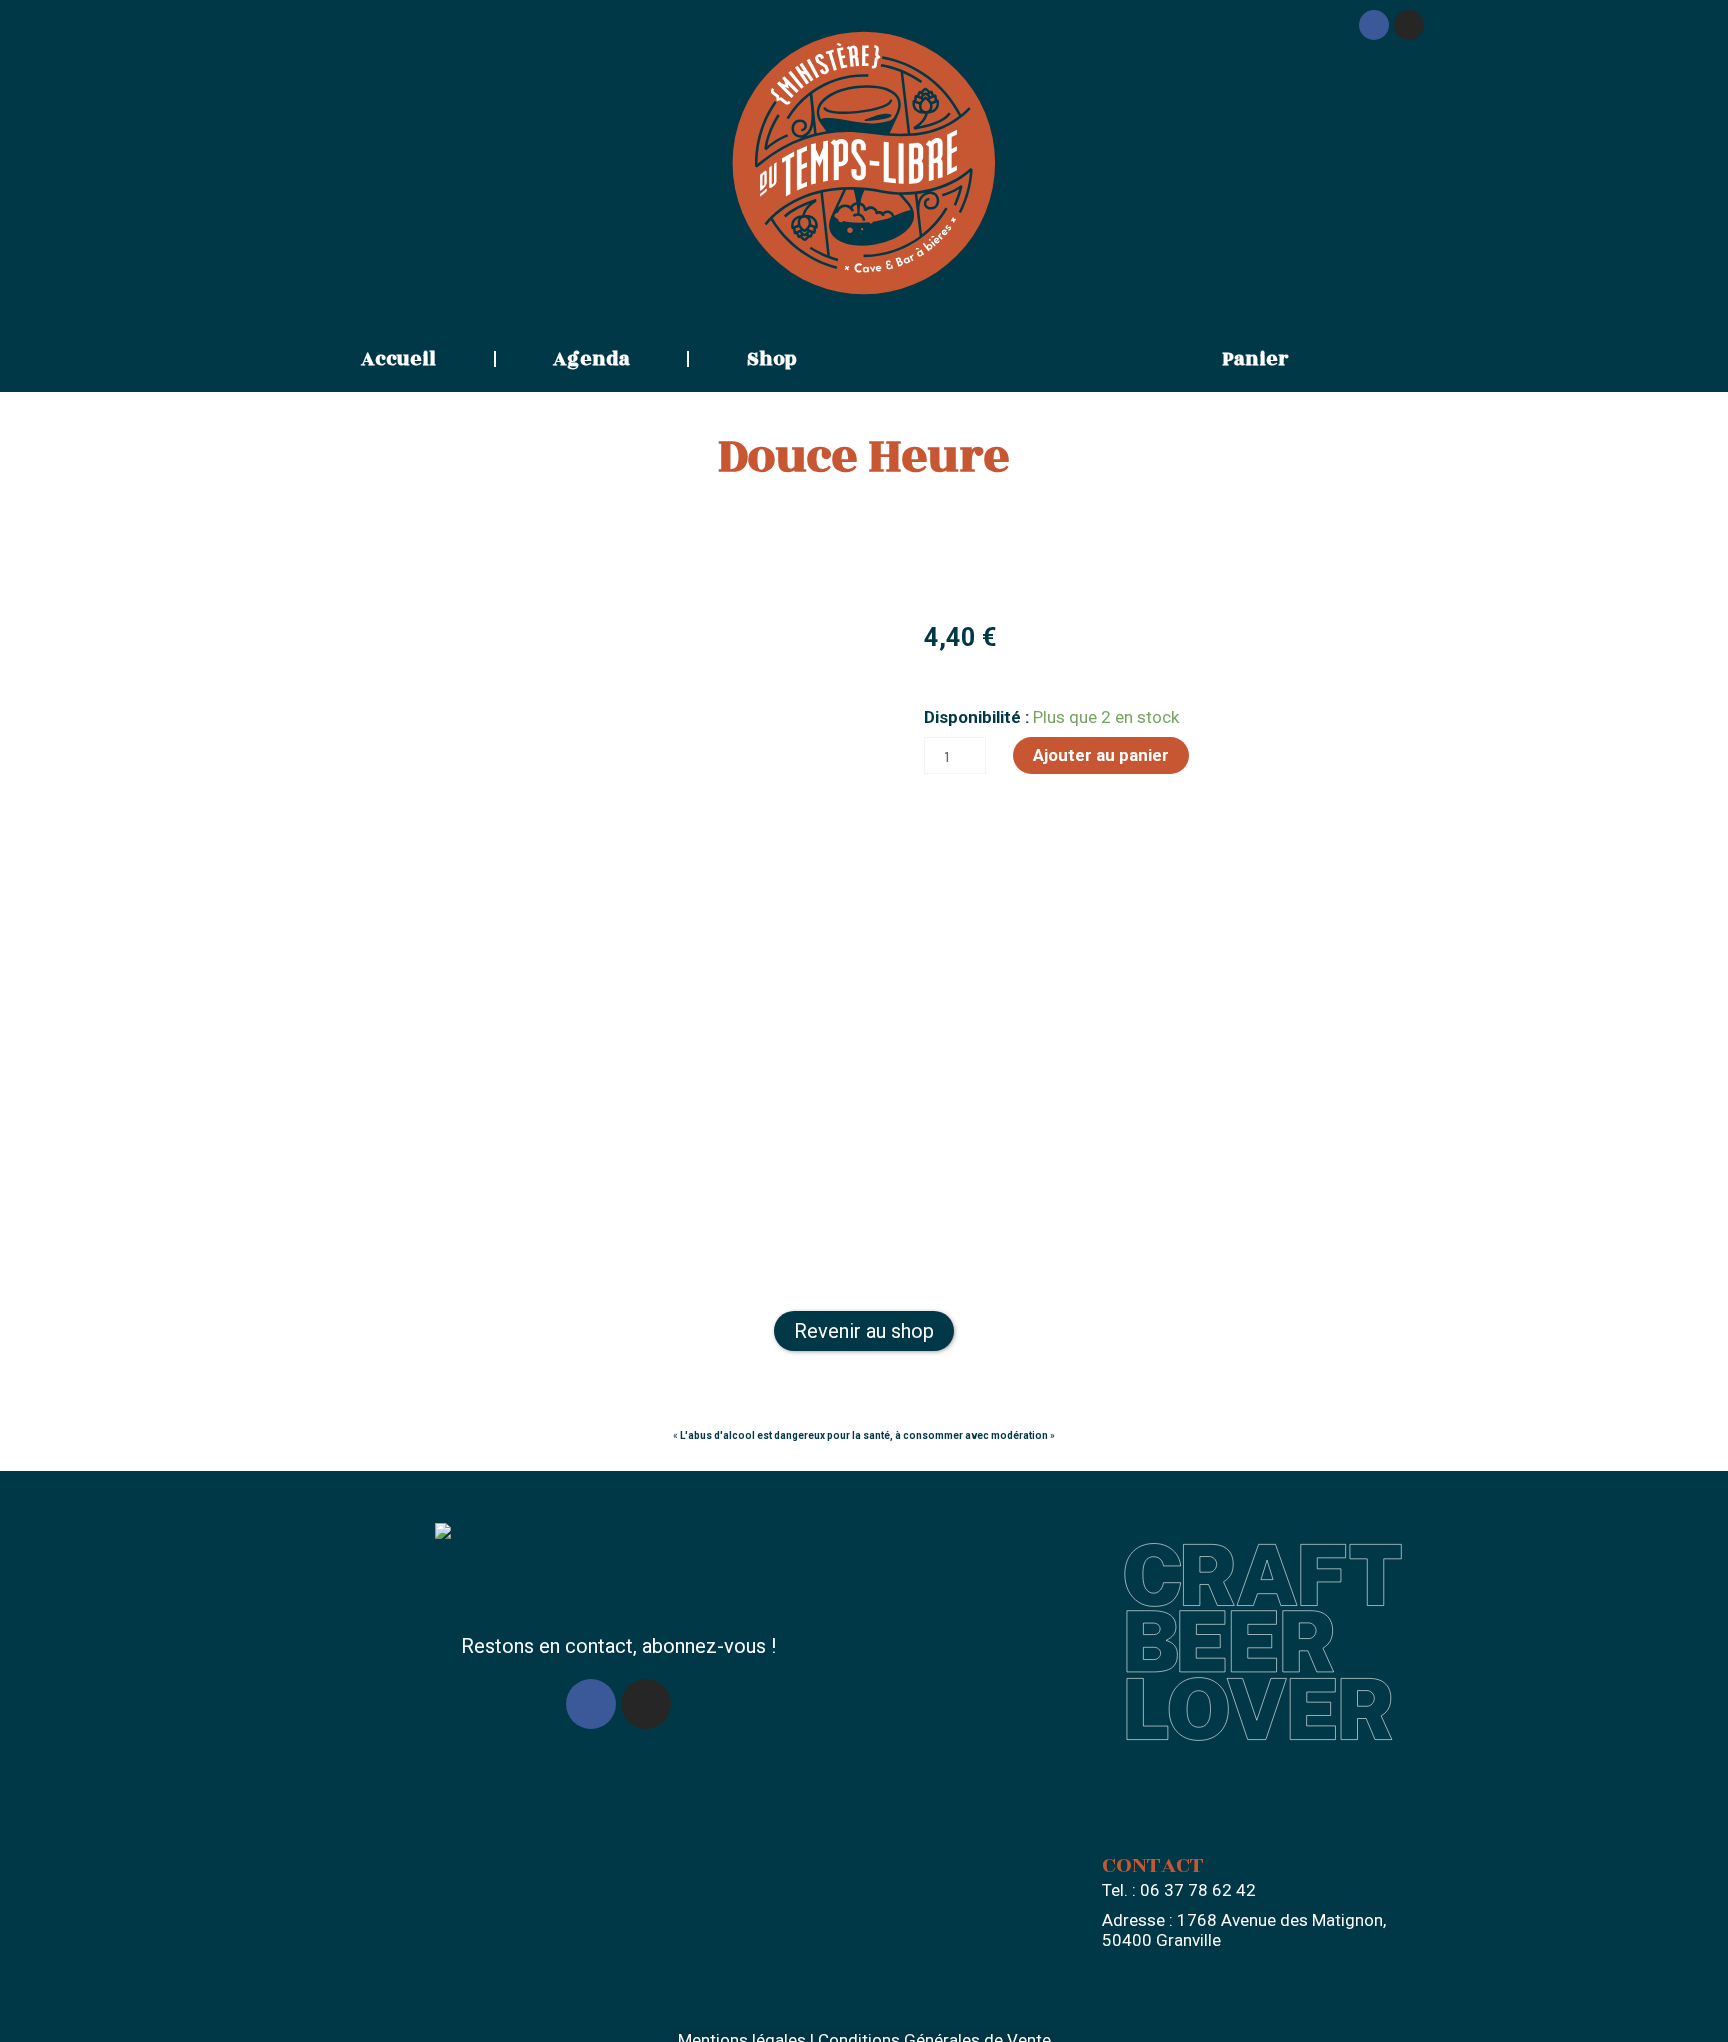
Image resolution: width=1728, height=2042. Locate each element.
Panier (1255, 359)
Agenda (591, 359)
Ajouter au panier (1101, 755)
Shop (772, 359)
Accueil (398, 359)
